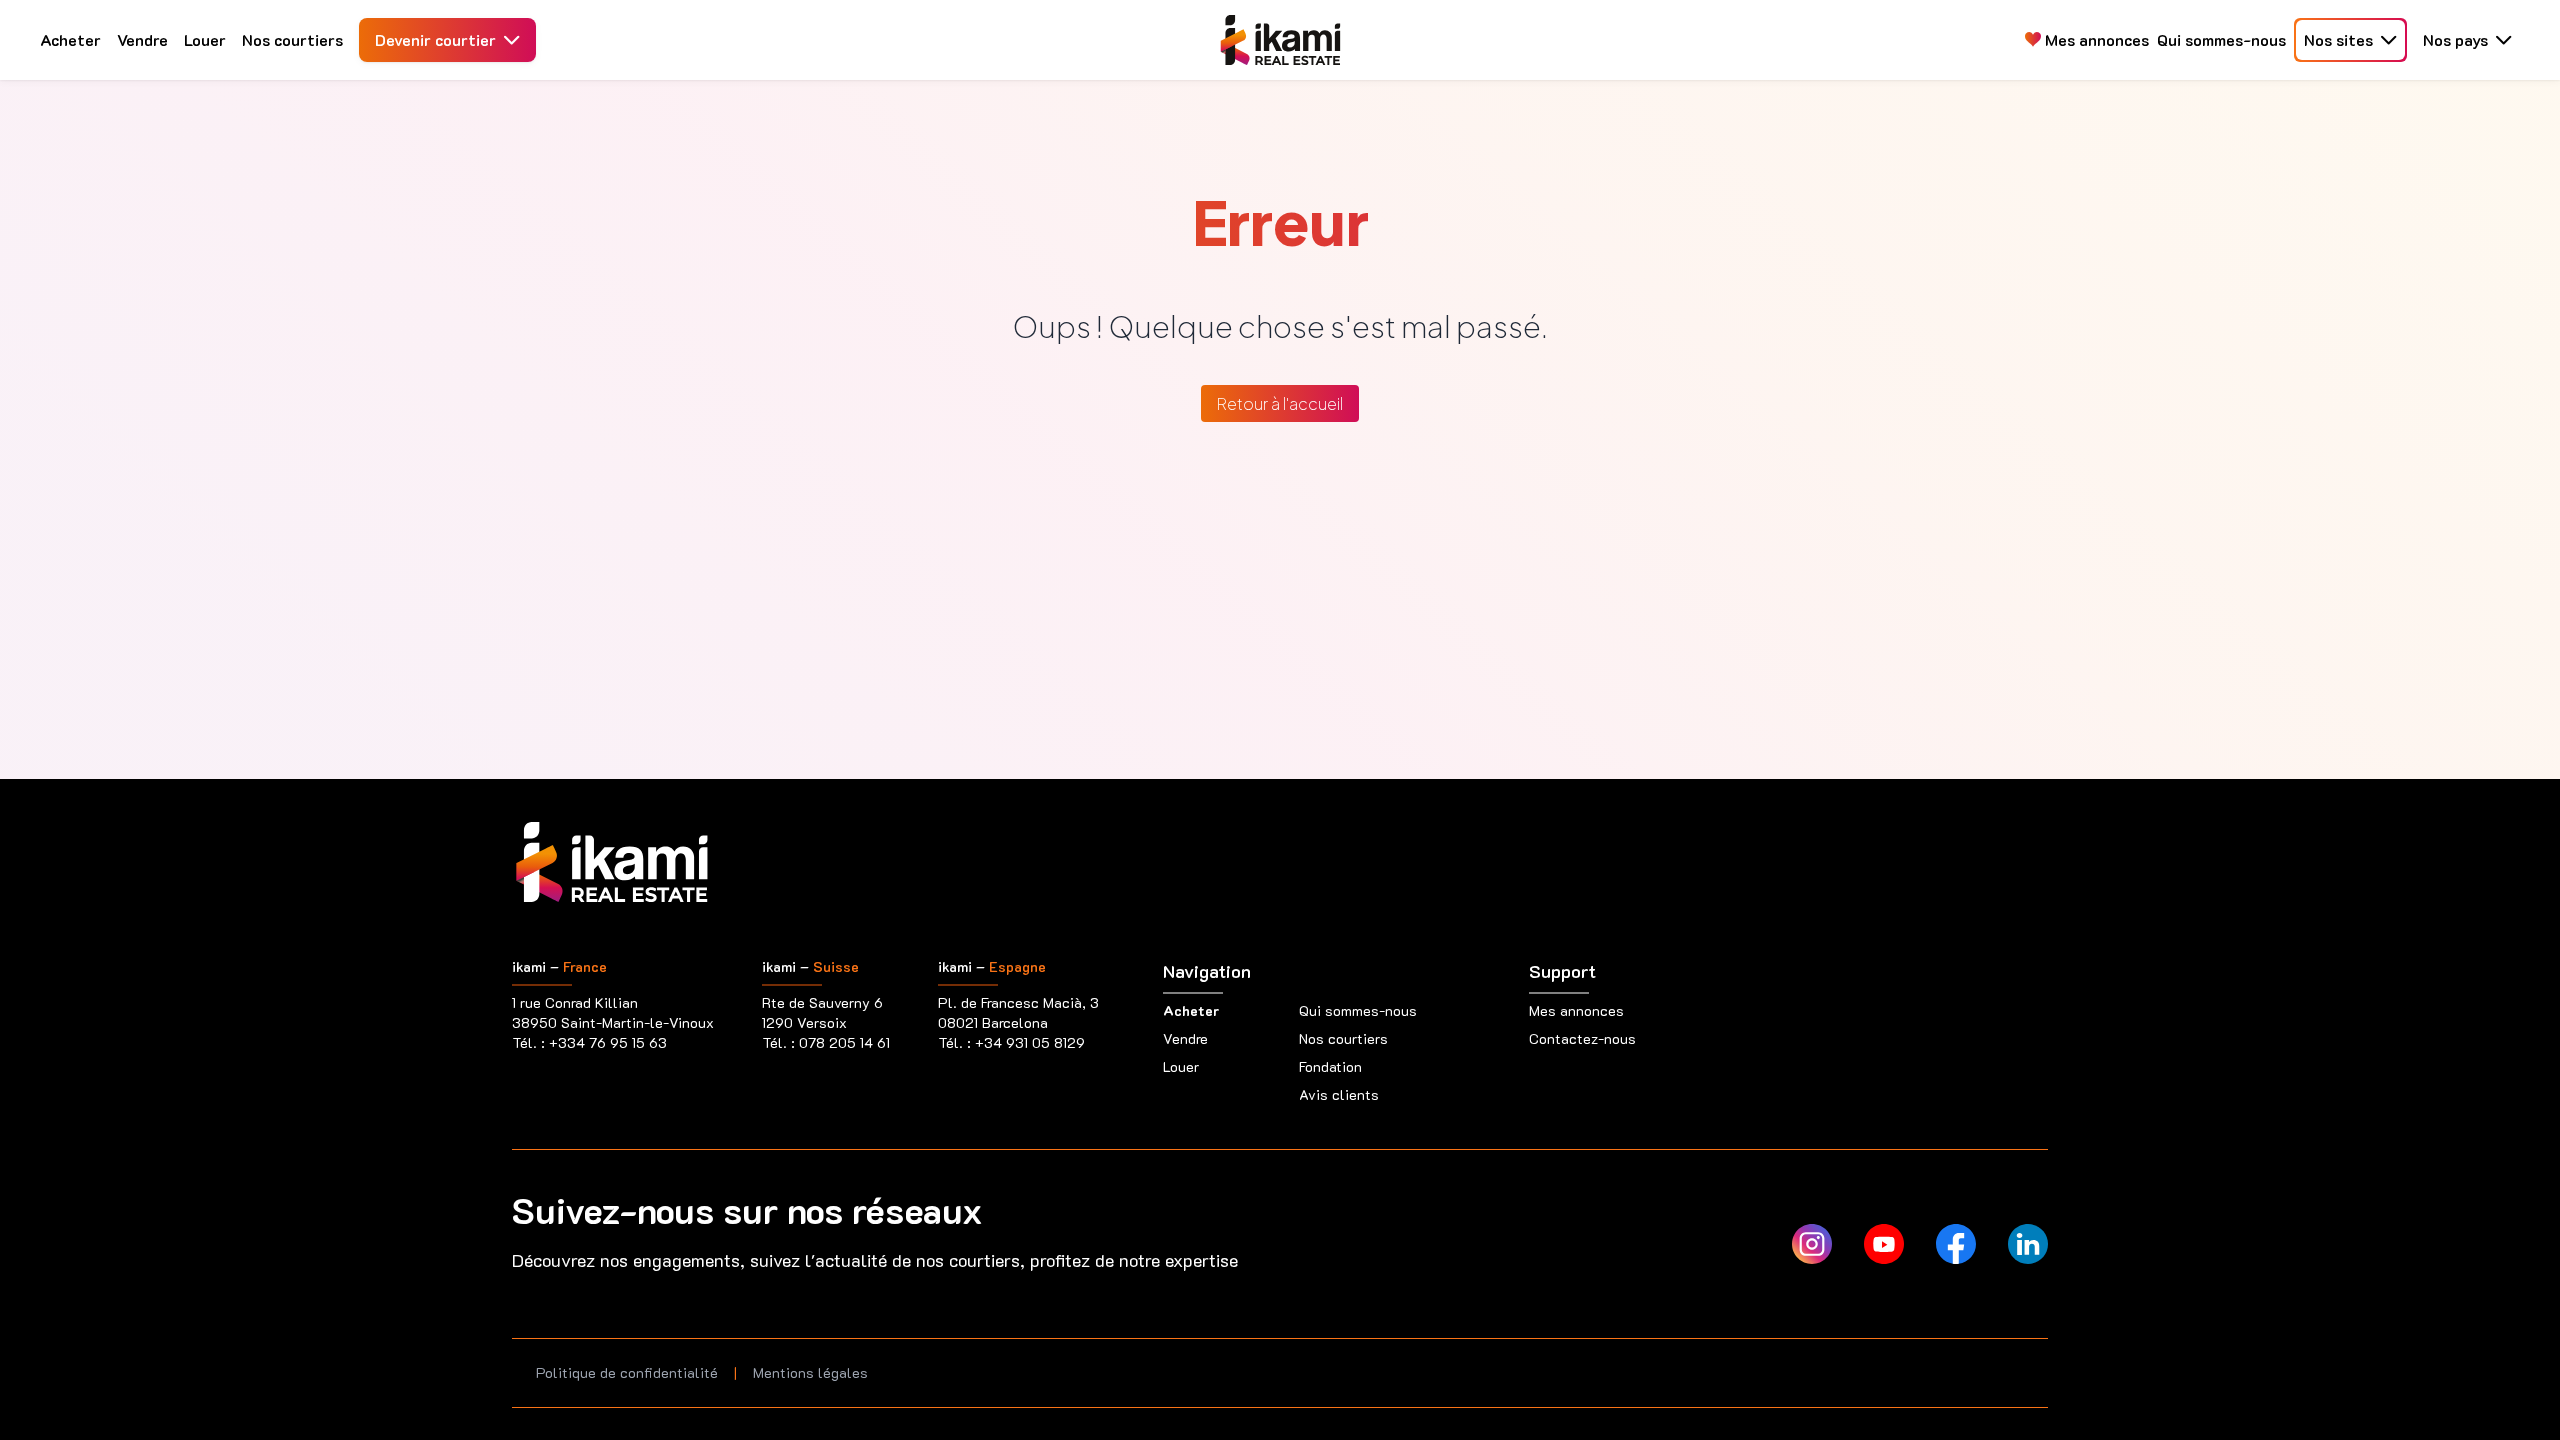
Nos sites (2338, 39)
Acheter (70, 39)
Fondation (1330, 1066)
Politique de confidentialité (627, 1372)
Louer (205, 39)
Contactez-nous (1582, 1038)
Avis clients (1339, 1094)
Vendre (142, 39)
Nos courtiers (292, 39)
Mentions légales (810, 1372)
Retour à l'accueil (1280, 403)
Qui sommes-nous (2221, 39)
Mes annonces (2095, 39)
